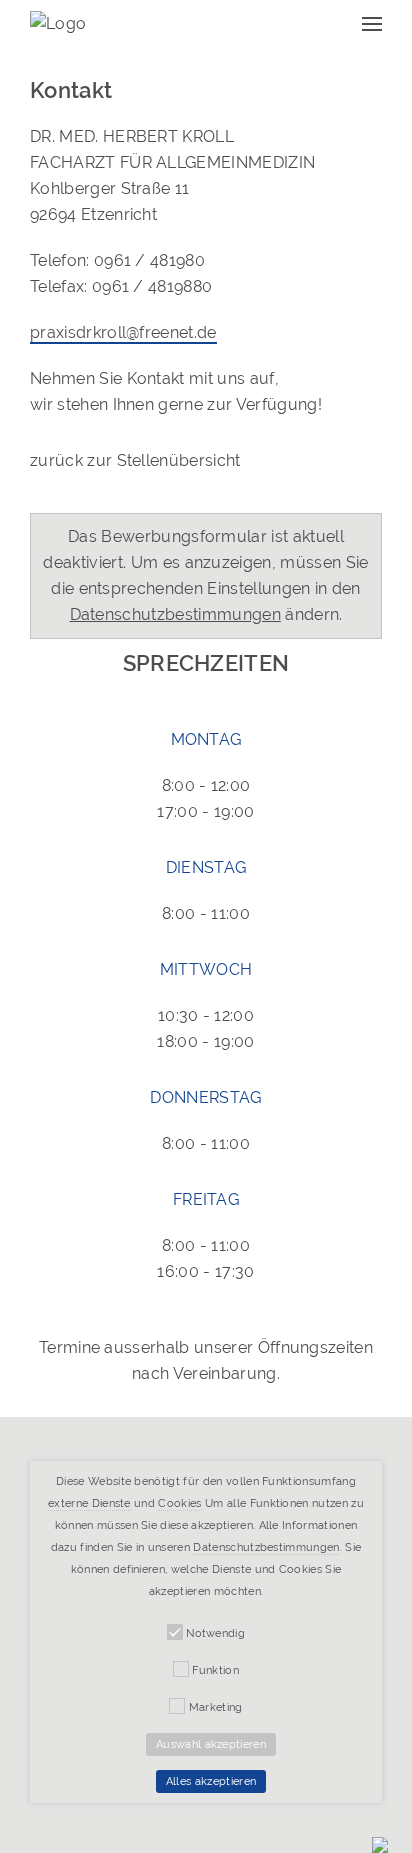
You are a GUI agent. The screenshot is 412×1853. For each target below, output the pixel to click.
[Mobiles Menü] (372, 23)
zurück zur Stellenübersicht (135, 460)
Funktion (215, 1670)
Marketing (216, 1707)
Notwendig (215, 1633)
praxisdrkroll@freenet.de (123, 332)
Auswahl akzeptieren (211, 1744)
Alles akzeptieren (211, 1781)
